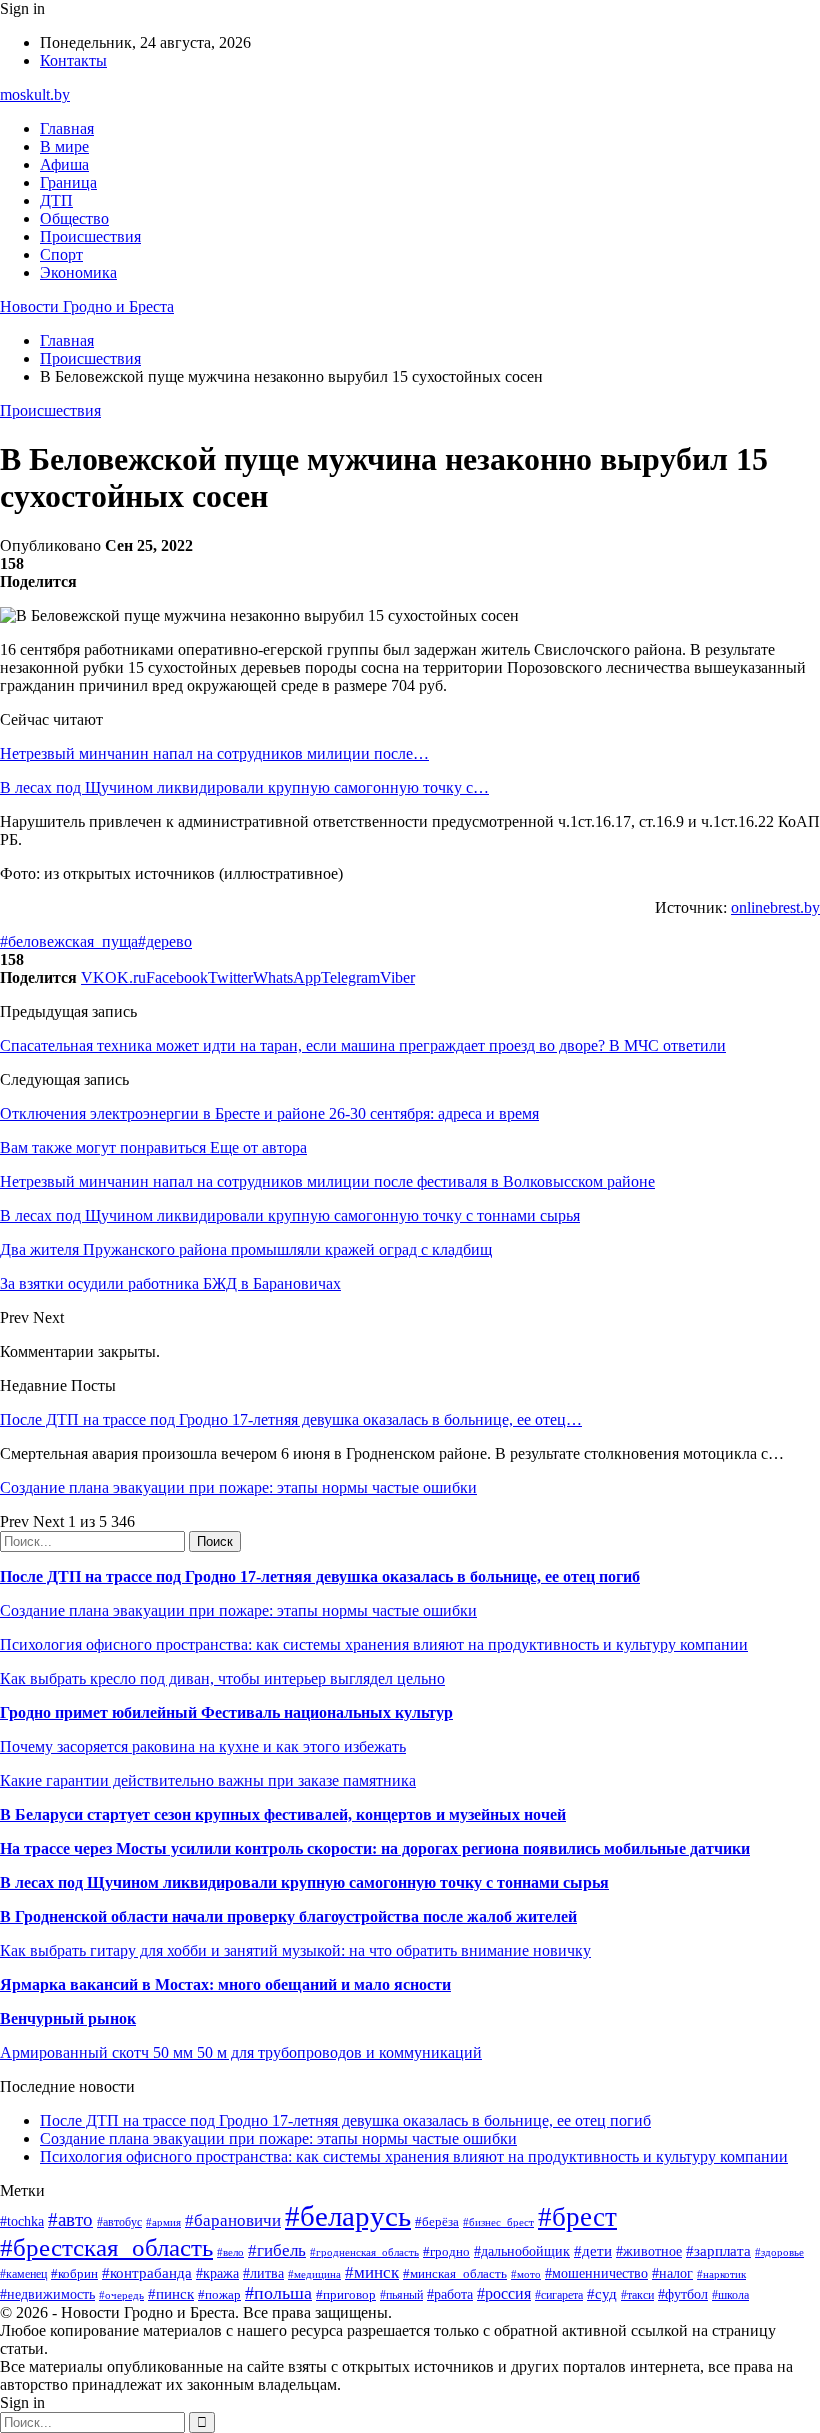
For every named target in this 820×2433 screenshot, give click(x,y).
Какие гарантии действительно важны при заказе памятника (208, 1780)
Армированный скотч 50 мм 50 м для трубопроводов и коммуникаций (241, 2052)
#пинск (171, 2294)
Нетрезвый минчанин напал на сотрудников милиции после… (214, 753)
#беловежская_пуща (69, 941)
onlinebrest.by (775, 907)
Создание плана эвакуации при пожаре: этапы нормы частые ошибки (238, 1487)
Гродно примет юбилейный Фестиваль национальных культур (226, 1712)
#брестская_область (106, 2247)
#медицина (314, 2274)
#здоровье (779, 2252)
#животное (649, 2251)
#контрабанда (147, 2273)
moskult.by (35, 94)
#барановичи (233, 2220)
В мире (64, 146)
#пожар (219, 2294)
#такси (637, 2295)
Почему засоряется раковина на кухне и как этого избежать (203, 1746)
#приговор (346, 2294)
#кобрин (74, 2273)
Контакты (73, 60)
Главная (67, 128)
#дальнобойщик (522, 2251)
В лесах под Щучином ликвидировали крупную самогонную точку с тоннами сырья (304, 1882)
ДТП (56, 200)
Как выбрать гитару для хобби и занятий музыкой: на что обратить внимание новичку (295, 1950)
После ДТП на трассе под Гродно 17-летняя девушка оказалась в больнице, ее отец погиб (320, 1576)
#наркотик (721, 2274)
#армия (163, 2222)
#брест (577, 2217)
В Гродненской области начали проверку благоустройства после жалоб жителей (288, 1916)
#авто (70, 2219)
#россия (504, 2293)
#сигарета (559, 2295)
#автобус (119, 2222)
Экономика (78, 272)
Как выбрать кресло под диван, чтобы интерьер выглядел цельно (222, 1678)
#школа (730, 2295)
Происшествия (90, 236)
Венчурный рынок (68, 2018)
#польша (278, 2293)
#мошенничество (596, 2273)
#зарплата (718, 2250)
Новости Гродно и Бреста (87, 306)
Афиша (64, 164)
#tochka (22, 2221)
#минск (372, 2272)
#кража (217, 2273)
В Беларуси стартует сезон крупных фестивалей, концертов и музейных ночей (283, 1814)
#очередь (121, 2295)
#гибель (277, 2250)
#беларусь (348, 2216)
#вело (230, 2252)
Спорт (61, 254)
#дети (593, 2250)
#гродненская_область (364, 2252)
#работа (450, 2294)
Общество (74, 218)
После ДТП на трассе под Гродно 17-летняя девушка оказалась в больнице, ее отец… (291, 1419)
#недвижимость (47, 2294)
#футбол (683, 2294)
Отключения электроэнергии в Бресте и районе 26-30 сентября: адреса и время (269, 1113)
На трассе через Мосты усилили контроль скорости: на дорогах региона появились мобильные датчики (375, 1848)
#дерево (165, 941)
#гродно (446, 2252)
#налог (672, 2273)
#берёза (437, 2221)
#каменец (23, 2274)
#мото (526, 2274)
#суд (602, 2294)
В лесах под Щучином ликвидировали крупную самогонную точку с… (244, 787)
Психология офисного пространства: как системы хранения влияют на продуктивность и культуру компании (374, 1644)
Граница (68, 182)
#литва (263, 2273)
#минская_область (455, 2273)
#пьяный (401, 2295)
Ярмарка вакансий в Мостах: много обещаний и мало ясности (225, 1984)
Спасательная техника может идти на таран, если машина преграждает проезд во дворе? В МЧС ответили (363, 1045)
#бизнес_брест (498, 2222)
